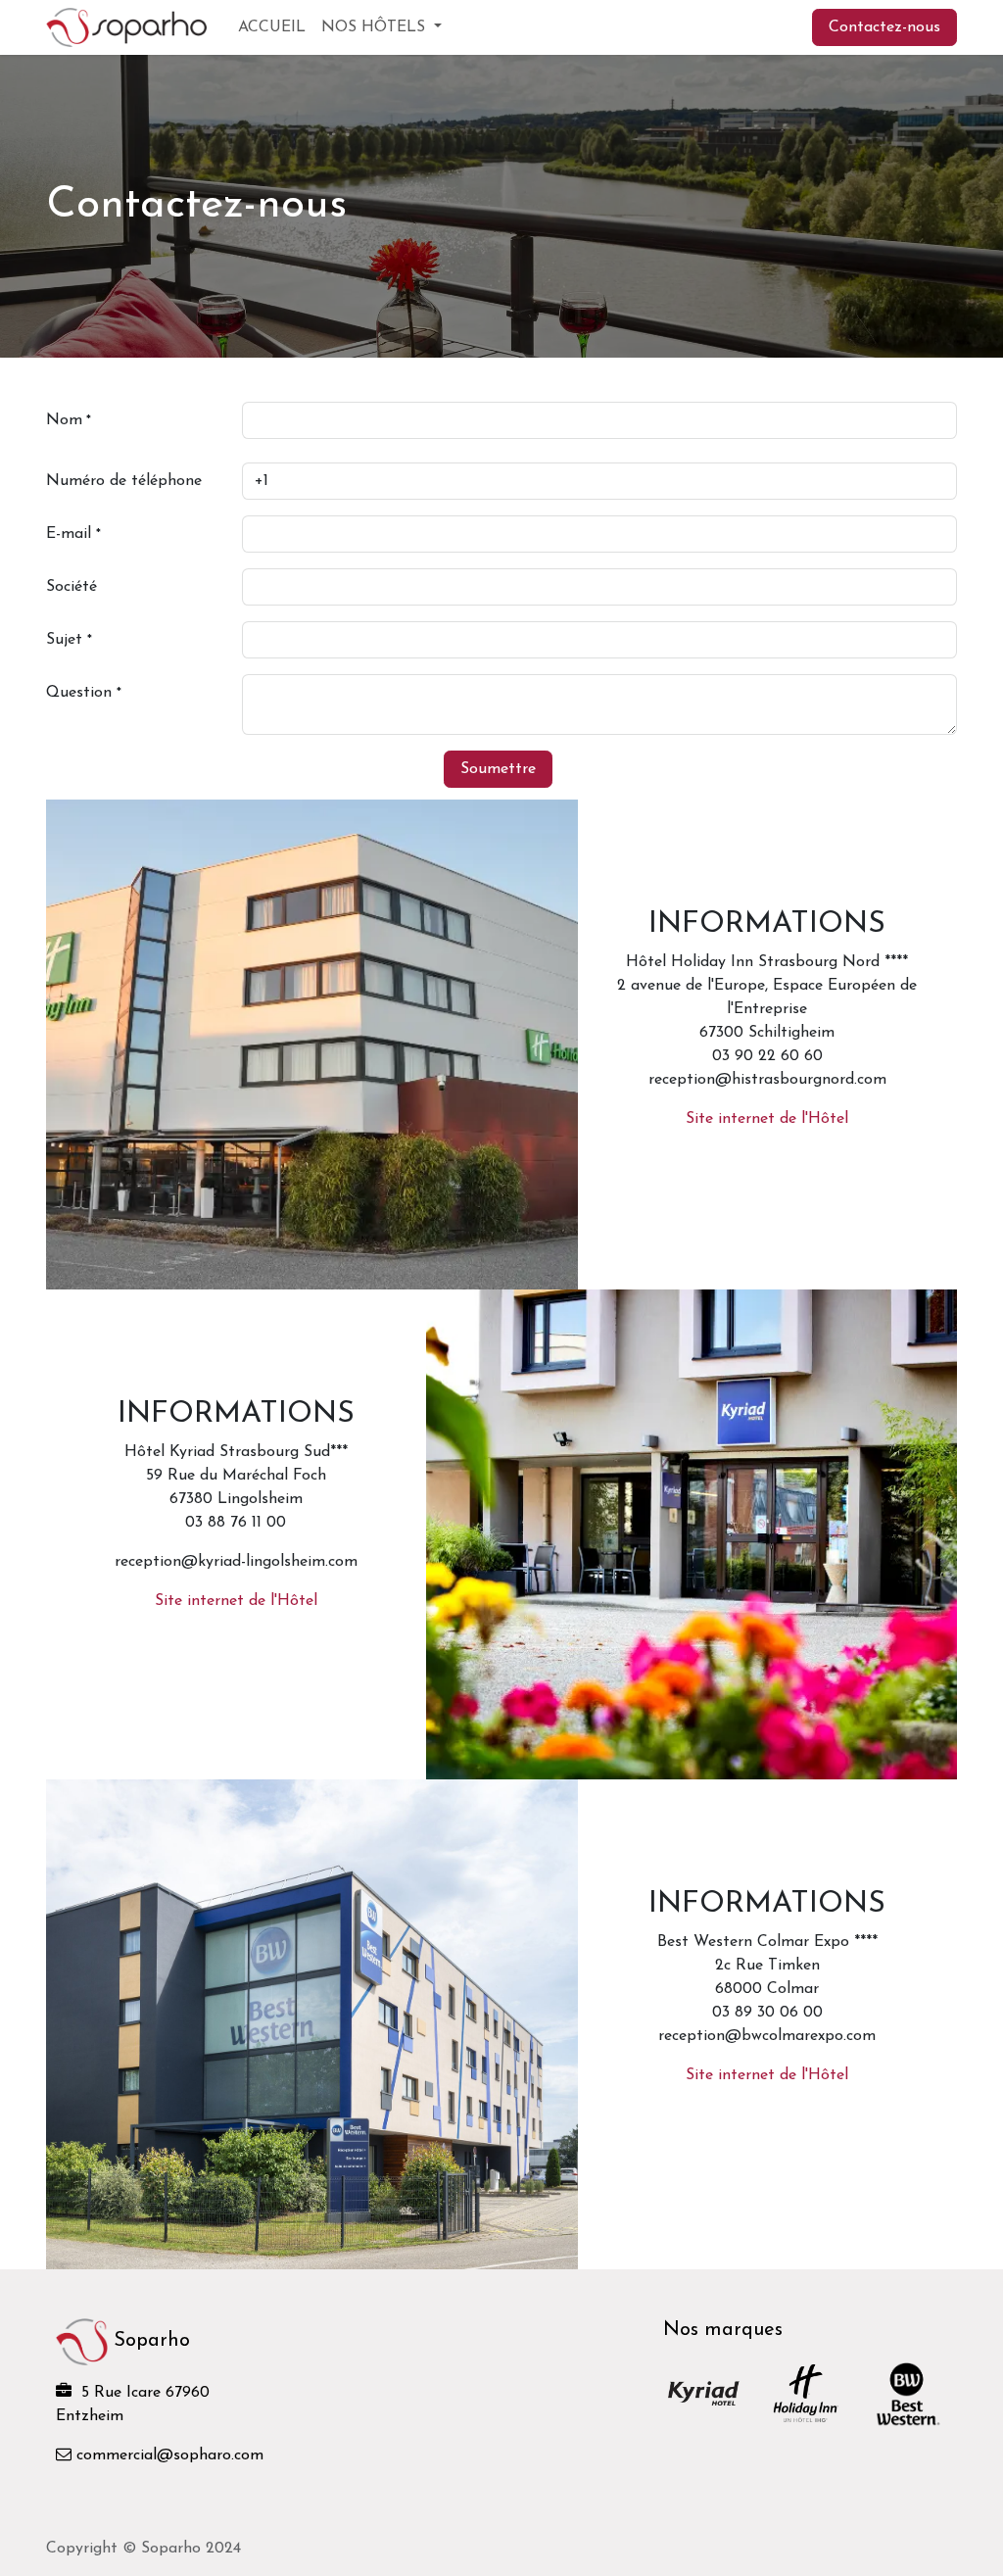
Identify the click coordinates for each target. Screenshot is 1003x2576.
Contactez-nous (884, 27)
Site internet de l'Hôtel (767, 1119)
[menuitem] (272, 27)
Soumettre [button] (498, 769)
